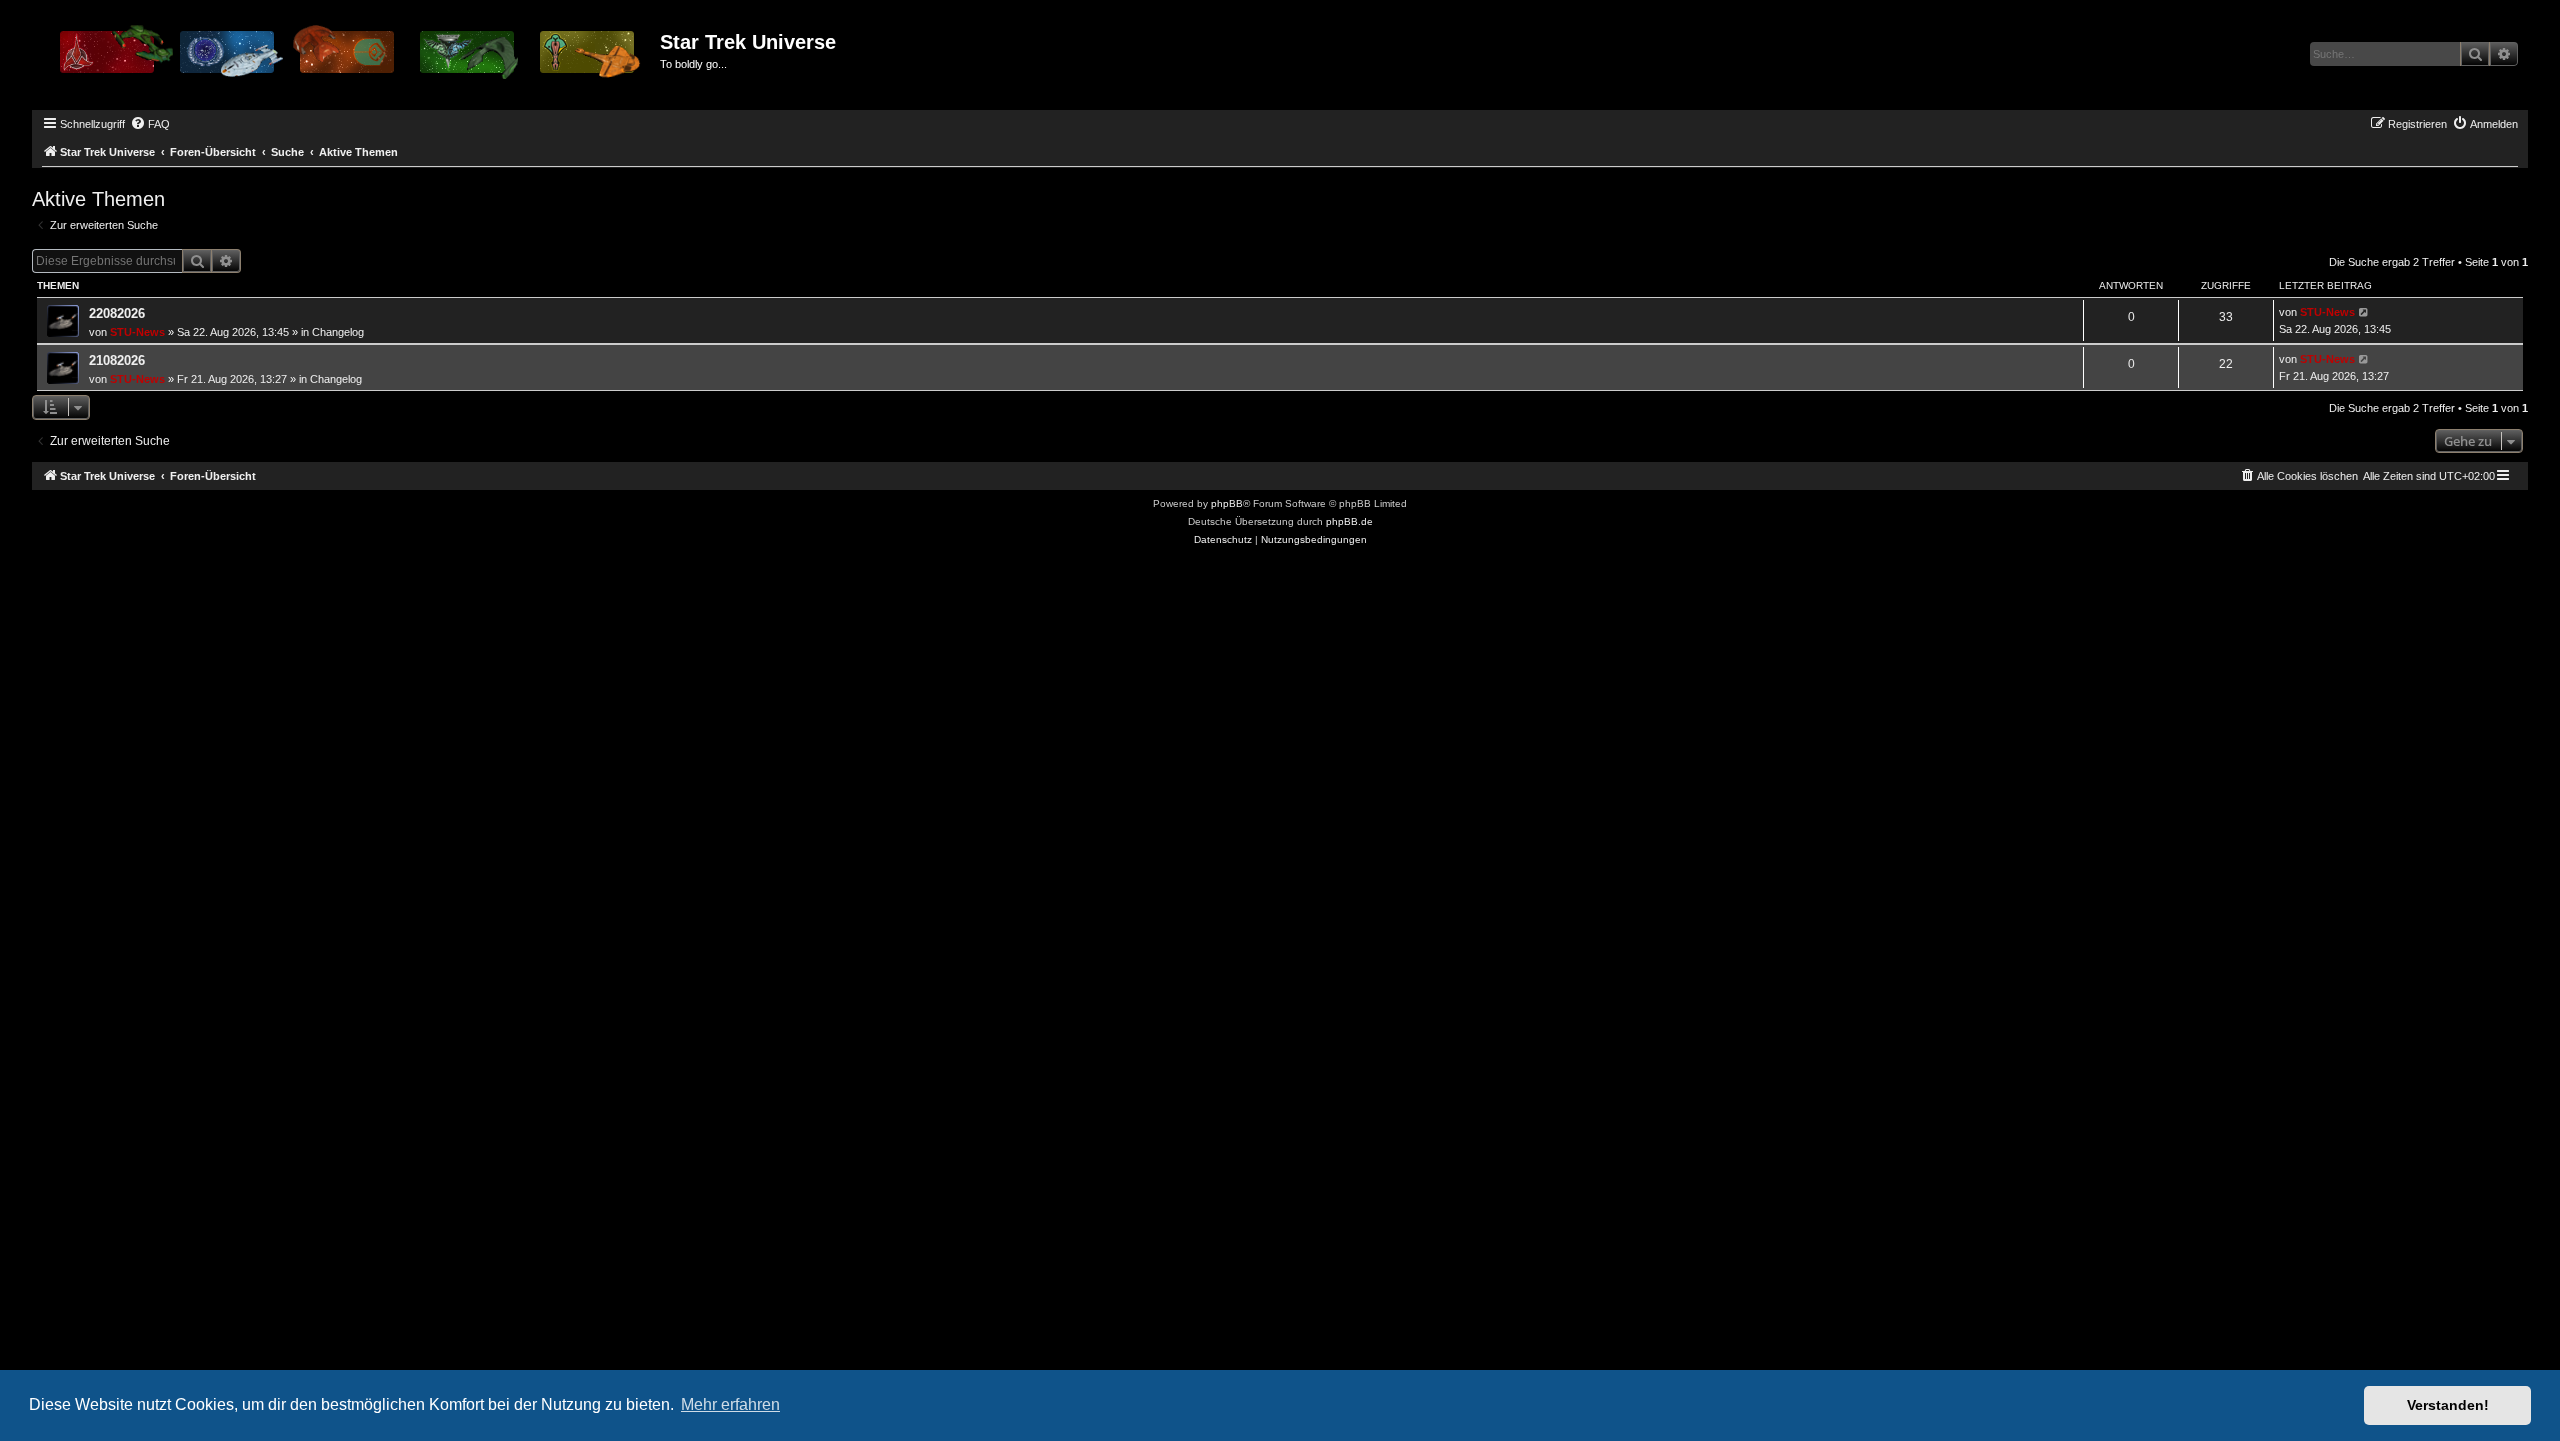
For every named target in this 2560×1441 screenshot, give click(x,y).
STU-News (137, 332)
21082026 (117, 360)
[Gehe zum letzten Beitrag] (2364, 312)
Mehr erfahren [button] (730, 1404)
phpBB (1227, 503)
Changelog (338, 332)
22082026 (117, 313)
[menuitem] (150, 124)
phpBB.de (1349, 521)
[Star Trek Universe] (348, 59)
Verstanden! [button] (2448, 1405)
